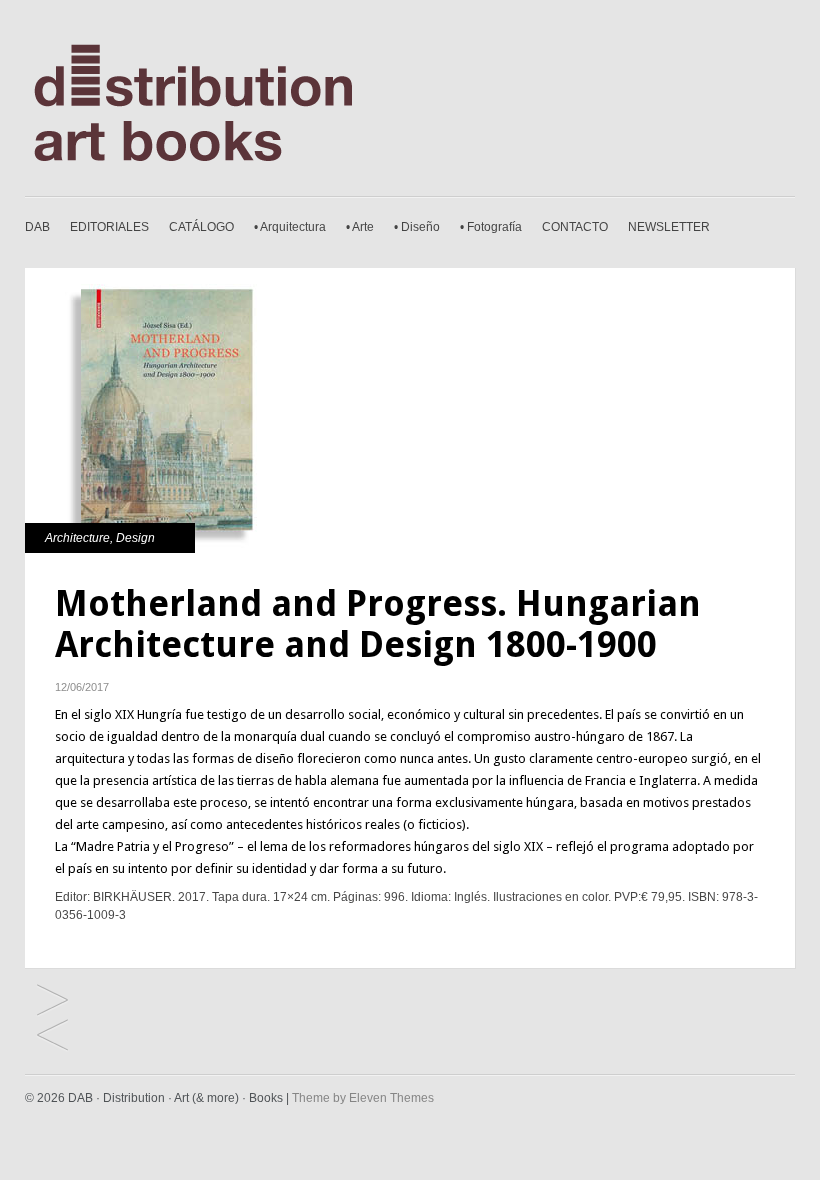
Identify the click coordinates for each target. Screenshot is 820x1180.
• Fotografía (491, 227)
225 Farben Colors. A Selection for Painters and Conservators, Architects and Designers (52, 1001)
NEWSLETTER (669, 227)
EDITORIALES (109, 227)
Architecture (77, 538)
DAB (37, 227)
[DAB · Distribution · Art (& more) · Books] (222, 171)
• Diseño (417, 227)
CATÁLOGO (201, 227)
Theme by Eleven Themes (363, 1098)
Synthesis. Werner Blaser (52, 1036)
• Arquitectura (290, 227)
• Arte (360, 227)
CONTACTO (575, 227)
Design (135, 538)
